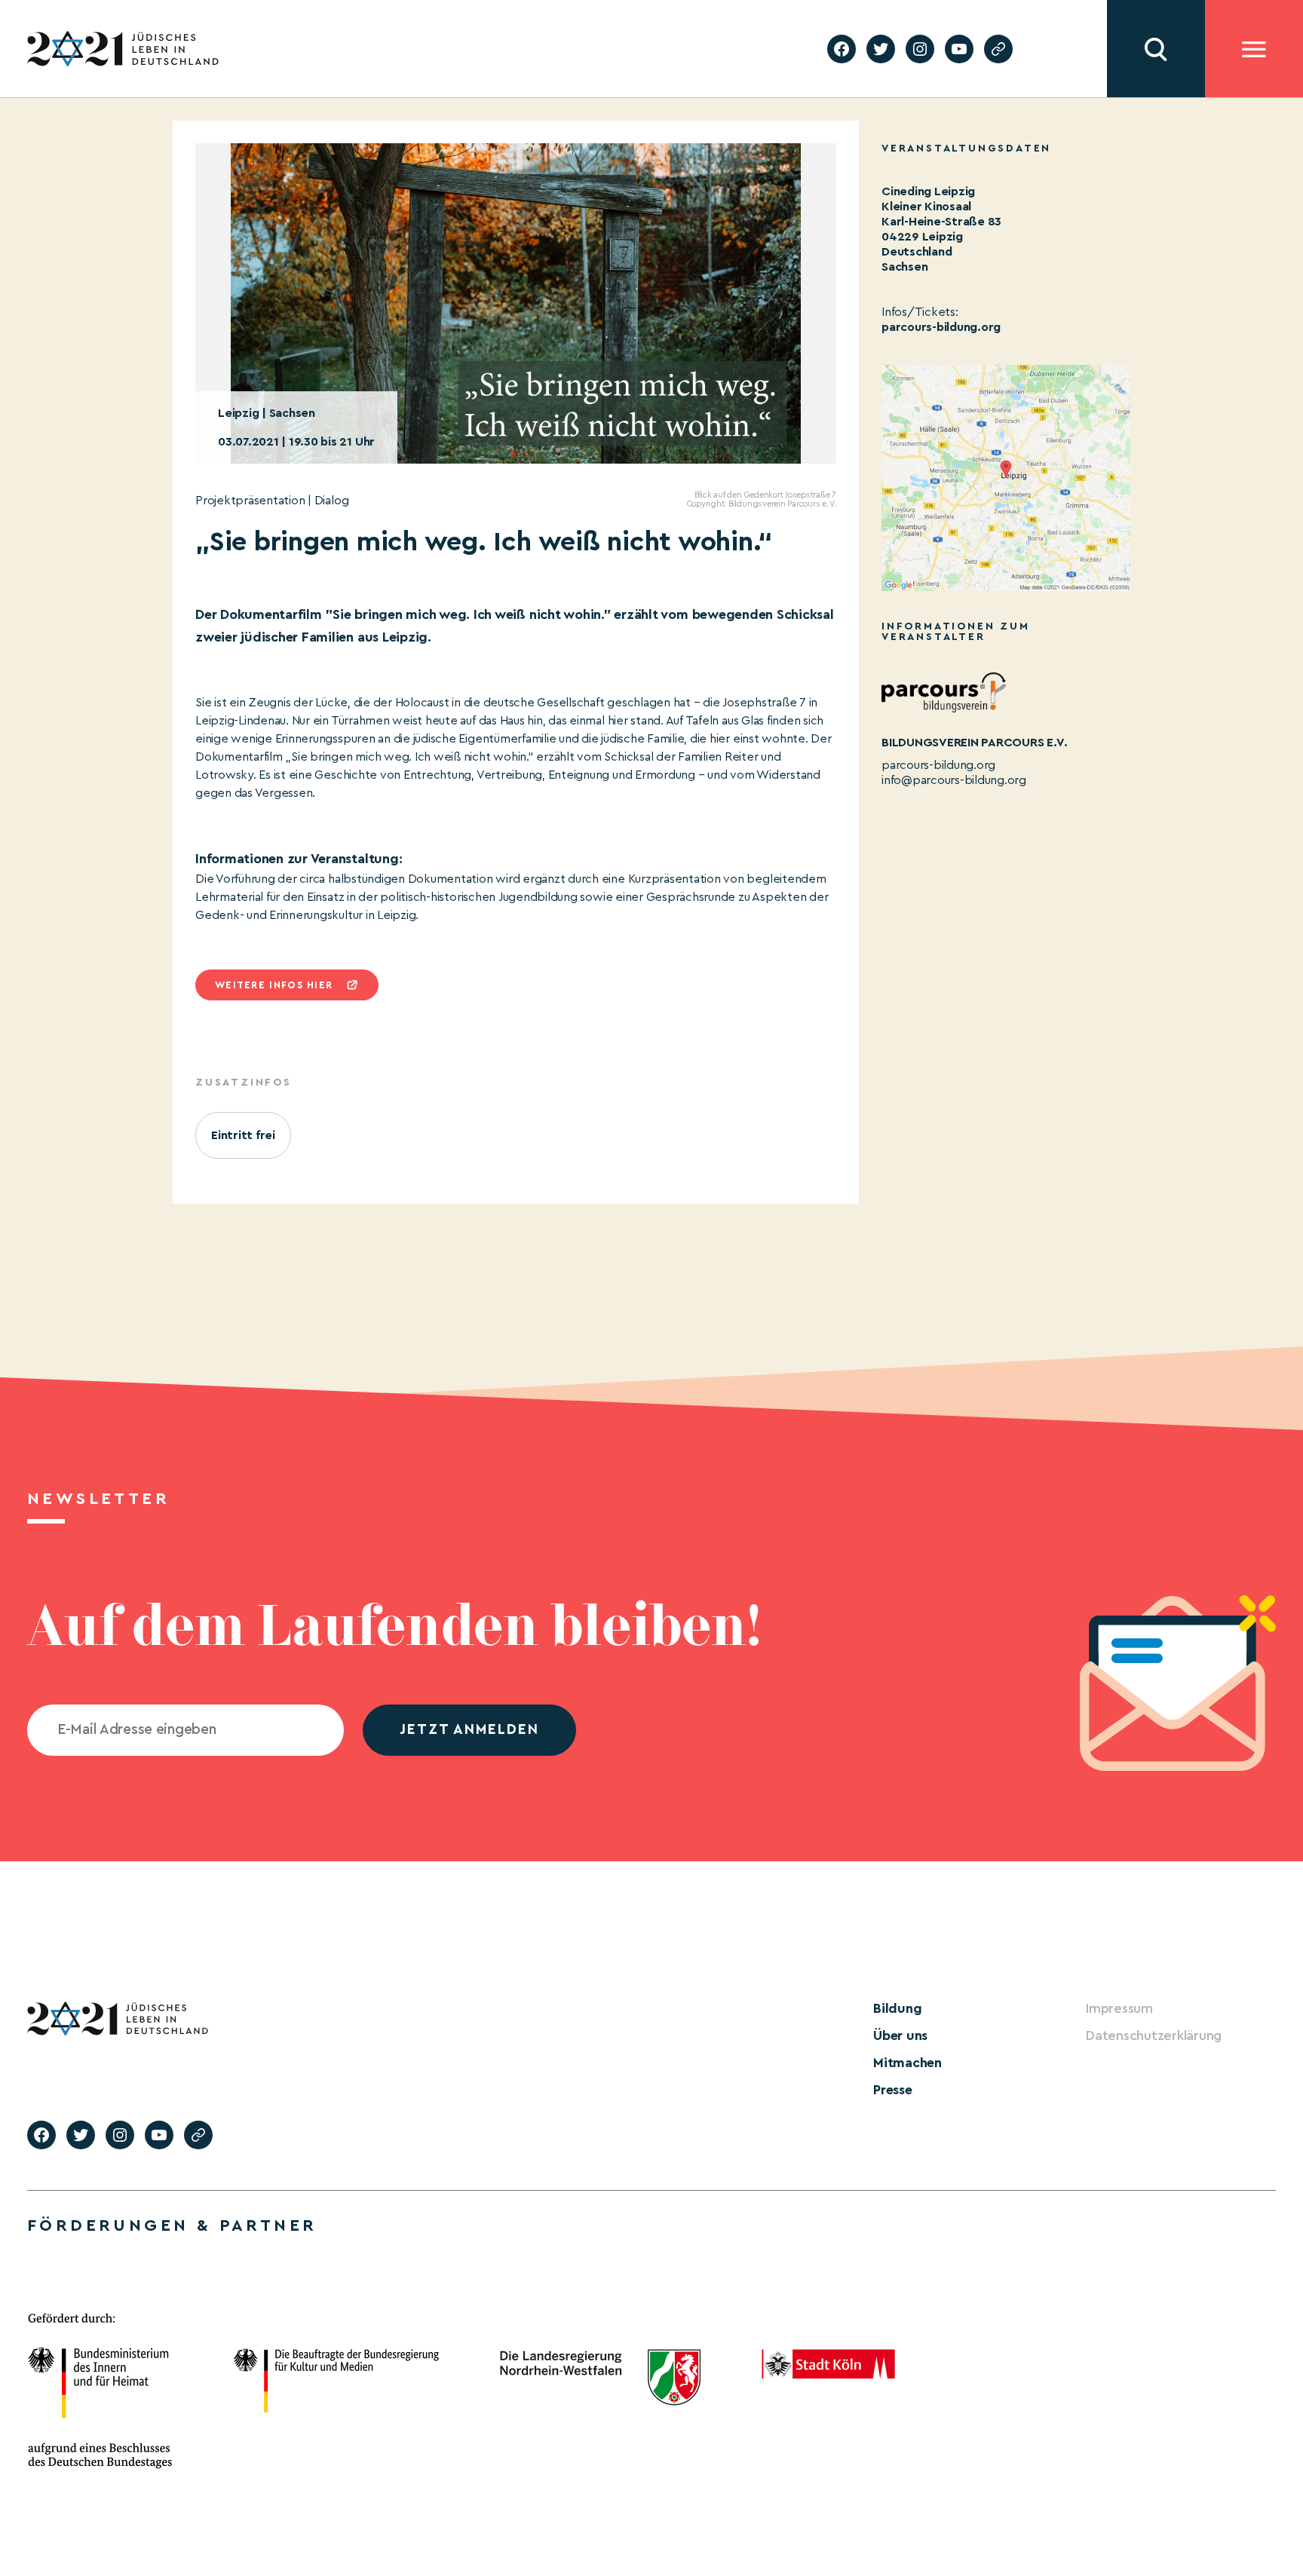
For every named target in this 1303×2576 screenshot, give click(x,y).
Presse (893, 2090)
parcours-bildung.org (941, 327)
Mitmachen (908, 2063)
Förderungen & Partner (172, 2225)
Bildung (897, 2008)
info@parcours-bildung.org (954, 780)
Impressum (1119, 2008)
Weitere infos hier (274, 985)
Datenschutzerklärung (1154, 2035)
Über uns (900, 2035)
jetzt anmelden (469, 1730)
